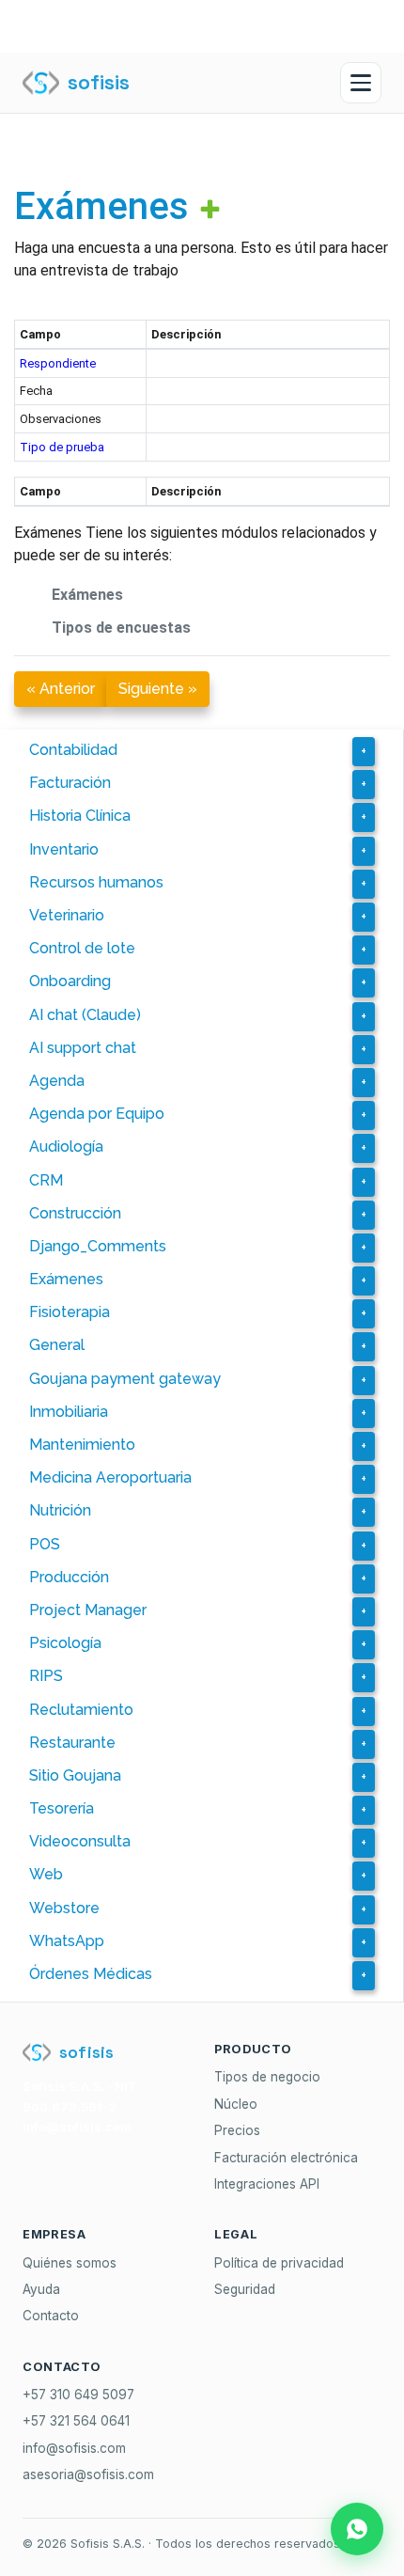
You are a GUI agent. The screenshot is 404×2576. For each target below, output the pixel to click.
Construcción (75, 1213)
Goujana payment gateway (125, 1379)
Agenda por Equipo (97, 1114)
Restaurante (72, 1743)
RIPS (46, 1676)
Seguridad (245, 2289)
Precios (237, 2130)
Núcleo (236, 2104)
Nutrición (60, 1510)
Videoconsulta (80, 1841)
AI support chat (83, 1048)
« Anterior (61, 689)
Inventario (64, 849)
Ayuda (41, 2289)
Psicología (65, 1643)
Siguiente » (158, 689)
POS (45, 1544)
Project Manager (88, 1610)
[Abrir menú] (361, 83)
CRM (46, 1180)
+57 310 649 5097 (78, 2395)
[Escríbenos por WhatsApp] (357, 2529)
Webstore (64, 1908)
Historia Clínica (80, 816)
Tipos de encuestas (121, 628)
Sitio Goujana (75, 1775)
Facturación (70, 783)
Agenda (57, 1081)
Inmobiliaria (69, 1412)
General (57, 1345)
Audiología (66, 1147)
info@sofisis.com (74, 2448)
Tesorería (62, 1808)
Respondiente (58, 363)
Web (46, 1874)
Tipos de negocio (267, 2077)
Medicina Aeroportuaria (110, 1477)
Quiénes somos (70, 2263)
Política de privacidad (279, 2263)
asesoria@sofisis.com (88, 2474)
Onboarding (70, 981)
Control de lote (82, 948)
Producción (69, 1577)
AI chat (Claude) (85, 1015)
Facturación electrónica (286, 2158)
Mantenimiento (82, 1445)
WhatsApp (67, 1941)
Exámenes (101, 206)
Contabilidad (73, 750)
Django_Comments (98, 1246)
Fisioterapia (70, 1312)
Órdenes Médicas (91, 1974)
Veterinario (67, 915)
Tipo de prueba (62, 447)
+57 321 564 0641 (76, 2421)
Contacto (51, 2316)
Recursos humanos (96, 882)
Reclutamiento (81, 1710)
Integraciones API (267, 2184)
